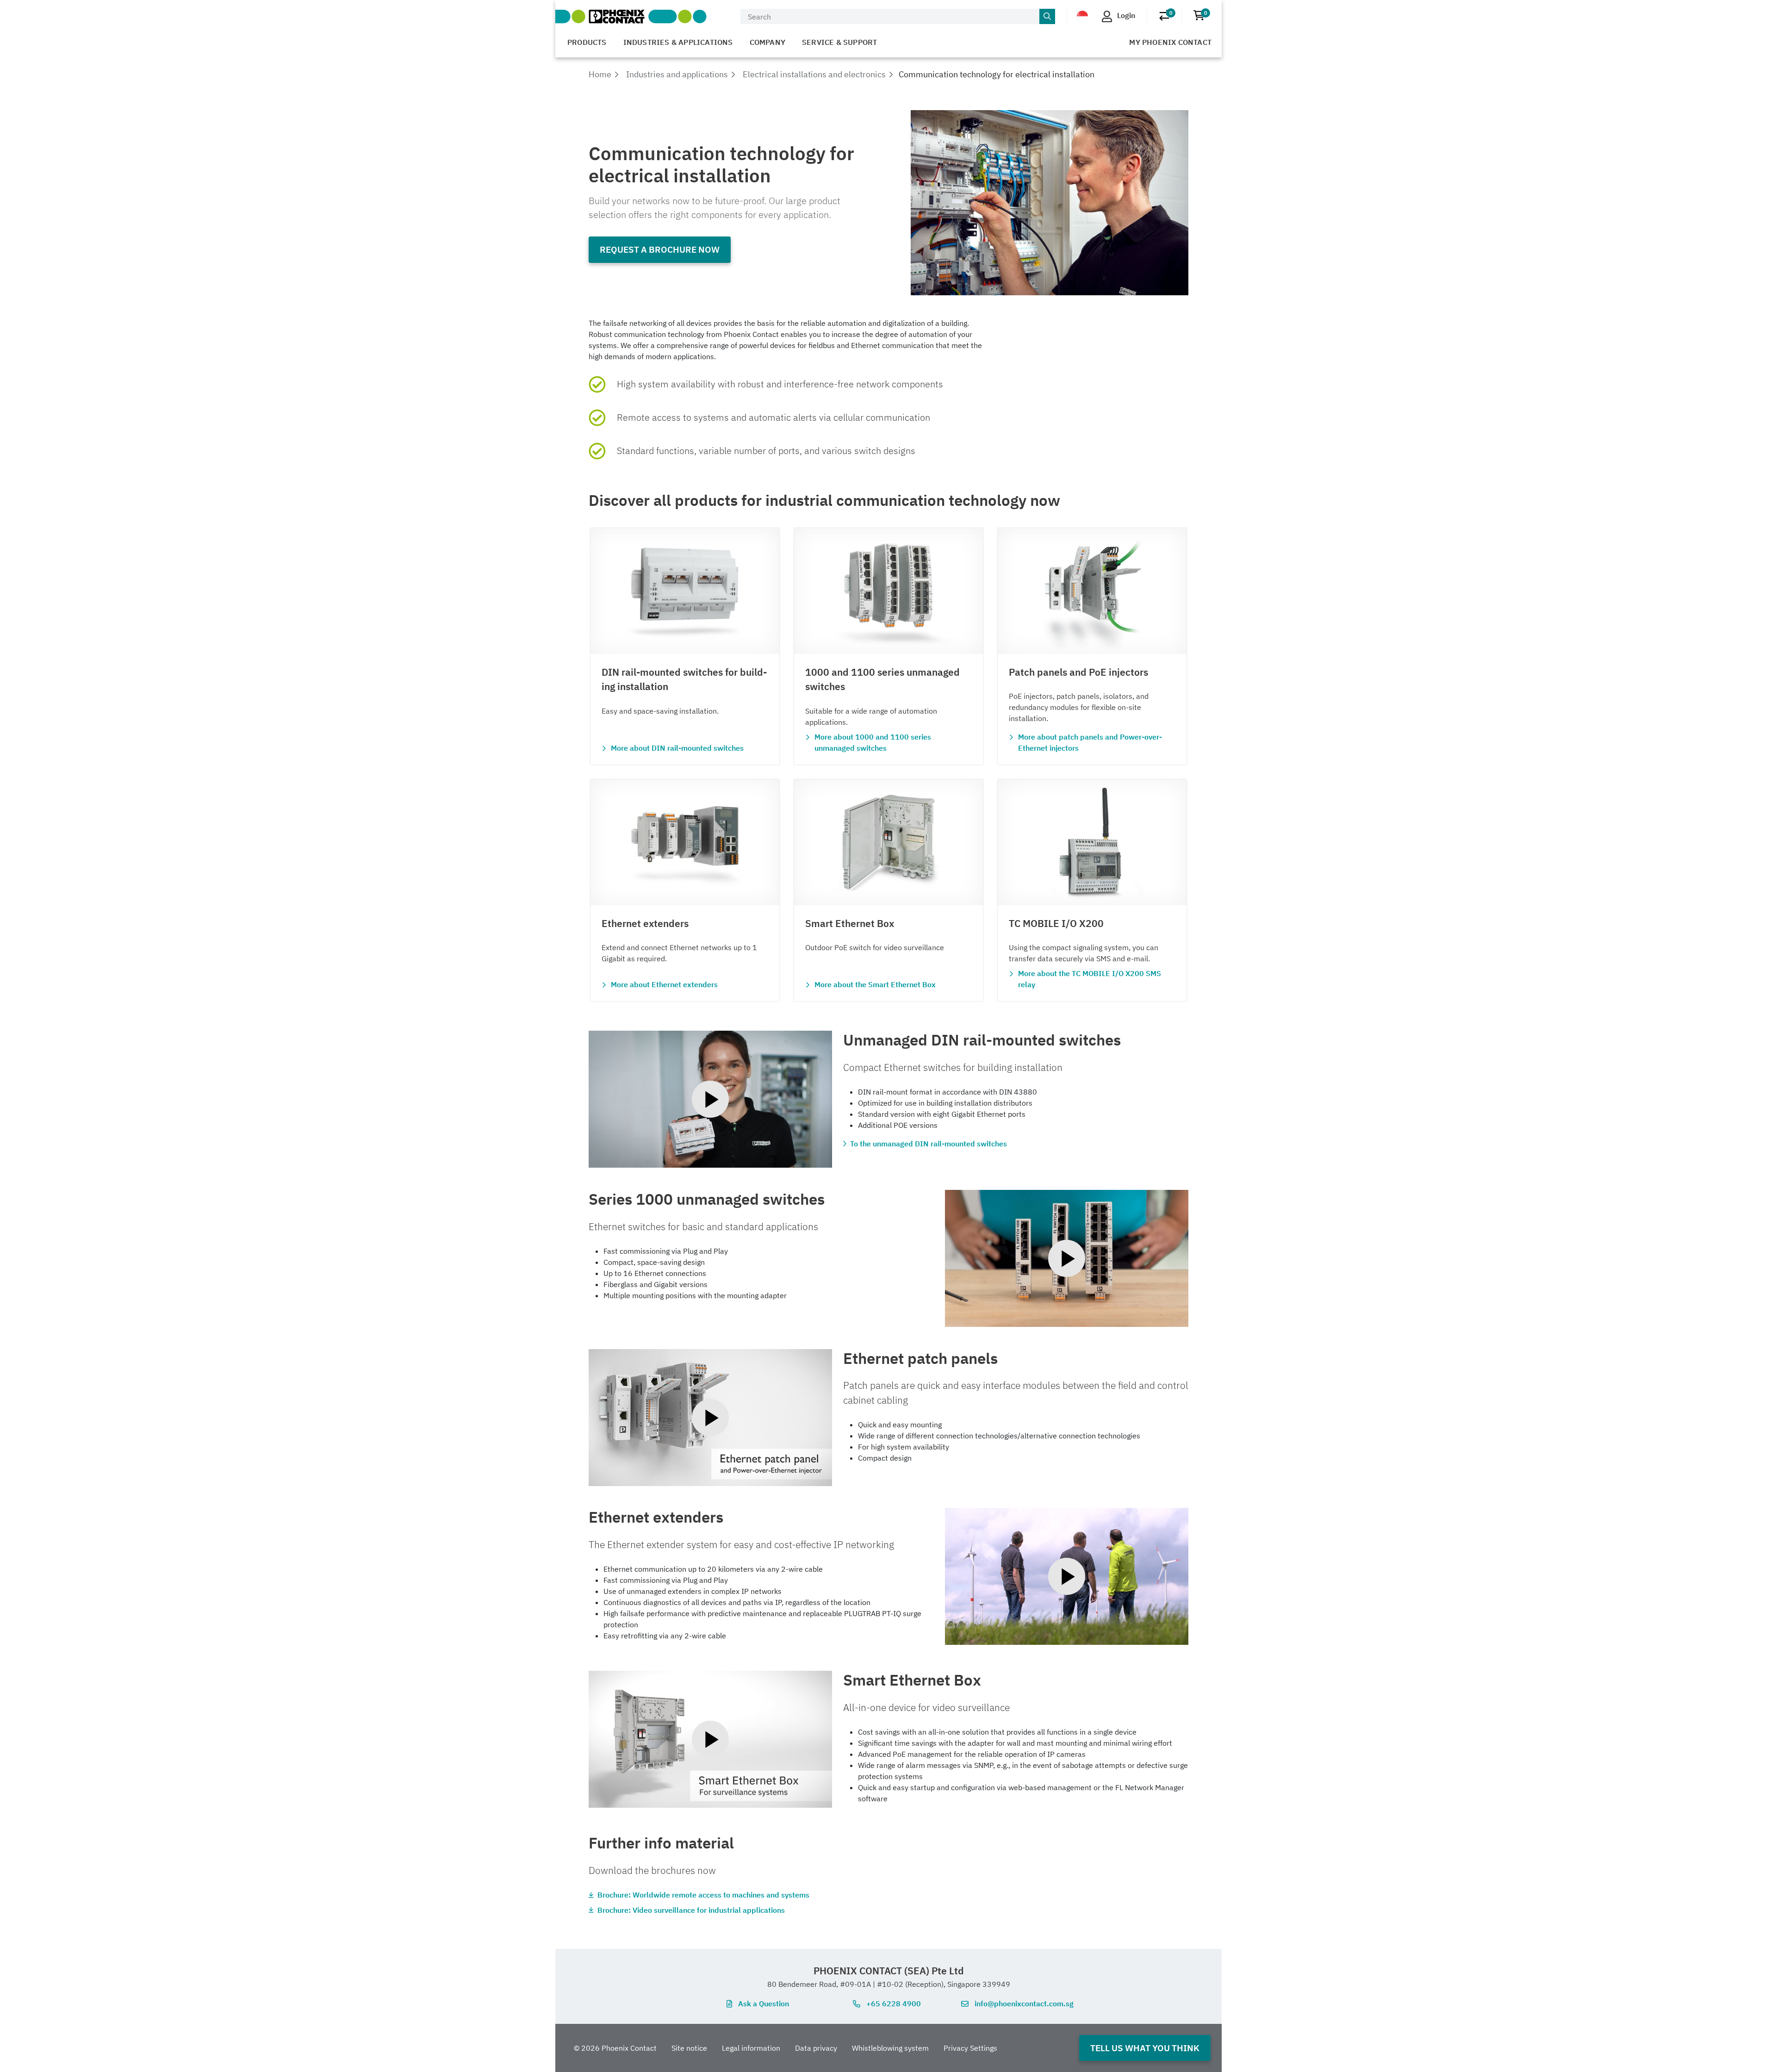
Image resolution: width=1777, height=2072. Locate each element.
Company (767, 42)
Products (587, 42)
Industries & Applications (678, 42)
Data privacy (816, 2048)
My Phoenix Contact (1170, 42)
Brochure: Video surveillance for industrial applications (691, 1910)
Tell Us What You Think (1145, 2048)
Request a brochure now (660, 249)
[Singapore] (1082, 16)
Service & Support (839, 42)
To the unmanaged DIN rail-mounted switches (929, 1144)
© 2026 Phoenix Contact (615, 2048)
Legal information (751, 2048)
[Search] (1047, 17)
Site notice (689, 2048)
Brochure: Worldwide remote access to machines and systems (703, 1895)
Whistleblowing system (890, 2048)
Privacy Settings (970, 2048)
